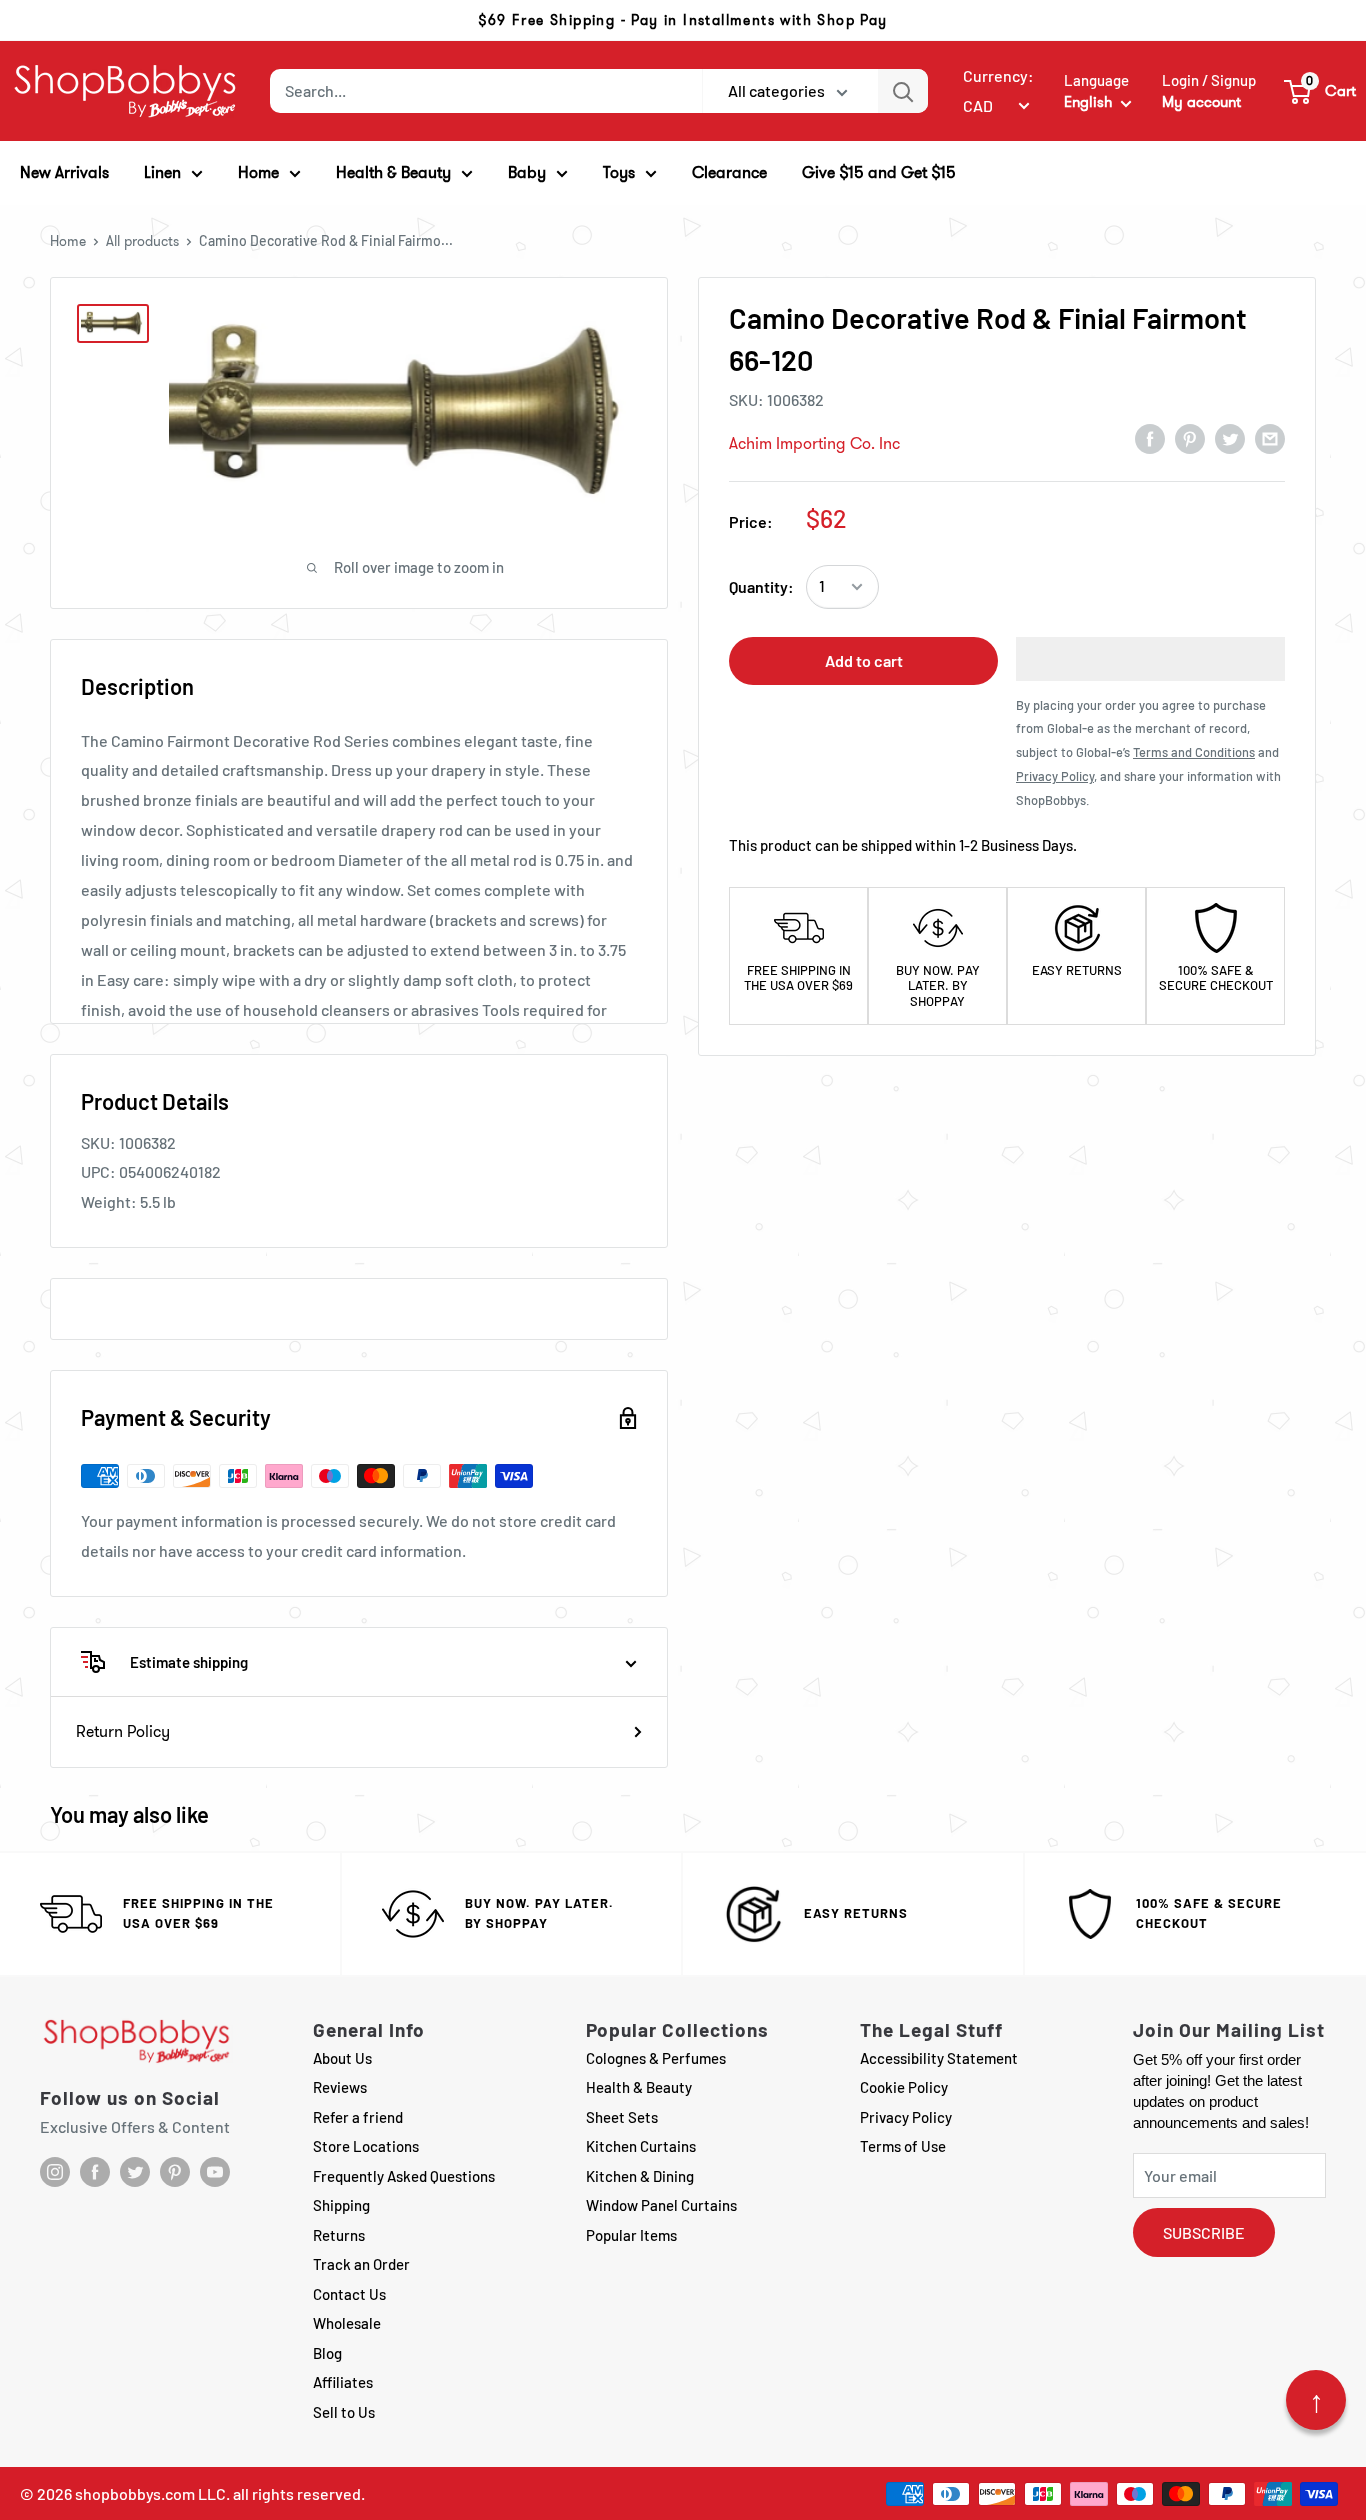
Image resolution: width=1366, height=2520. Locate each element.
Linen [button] (162, 172)
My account (1201, 102)
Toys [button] (619, 172)
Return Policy (123, 1731)
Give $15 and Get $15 (879, 172)
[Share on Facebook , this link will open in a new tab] (1150, 438)
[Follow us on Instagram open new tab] (55, 2172)
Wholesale (347, 2323)
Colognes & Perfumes (656, 2058)
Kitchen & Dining (640, 2176)
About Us (342, 2058)
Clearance (729, 172)
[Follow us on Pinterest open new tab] (175, 2172)
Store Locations (366, 2146)
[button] (1321, 91)
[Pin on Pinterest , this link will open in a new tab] (1190, 438)
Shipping (341, 2205)
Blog (327, 2353)
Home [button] (258, 172)
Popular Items (631, 2235)
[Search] (903, 91)
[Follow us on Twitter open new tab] (135, 2172)
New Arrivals (64, 172)
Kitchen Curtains (641, 2146)
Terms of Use (903, 2146)
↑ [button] (1316, 2400)
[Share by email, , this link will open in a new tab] (1270, 438)
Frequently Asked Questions (404, 2176)
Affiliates (343, 2382)
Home (68, 241)
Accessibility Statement (939, 2058)
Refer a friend (358, 2117)
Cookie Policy (904, 2087)
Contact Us (349, 2294)
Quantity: (761, 586)
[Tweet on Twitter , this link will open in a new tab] (1230, 438)
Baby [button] (527, 172)
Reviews (340, 2087)
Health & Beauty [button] (393, 172)
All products (142, 241)
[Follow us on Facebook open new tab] (95, 2172)
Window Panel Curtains (661, 2205)
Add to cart (864, 660)
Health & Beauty (639, 2087)
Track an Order (361, 2264)
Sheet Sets (622, 2117)
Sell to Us (344, 2412)
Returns (339, 2235)
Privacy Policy (906, 2117)
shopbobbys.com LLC (150, 2493)
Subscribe (1204, 2232)
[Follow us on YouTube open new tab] (215, 2172)
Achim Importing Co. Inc (814, 443)
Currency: (998, 75)
